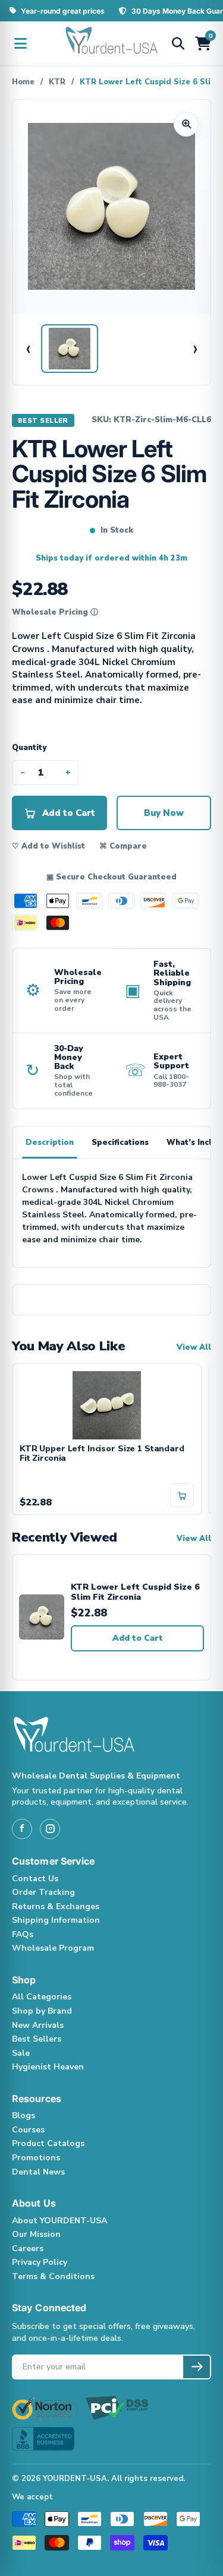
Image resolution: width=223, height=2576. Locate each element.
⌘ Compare (123, 846)
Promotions (36, 2158)
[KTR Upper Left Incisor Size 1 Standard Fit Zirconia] (107, 1404)
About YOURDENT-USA (59, 2221)
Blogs (23, 2115)
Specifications (120, 1143)
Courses (28, 2130)
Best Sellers (37, 2039)
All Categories (42, 1997)
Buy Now (164, 813)
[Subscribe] (197, 2367)
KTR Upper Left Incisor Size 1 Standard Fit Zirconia (102, 1454)
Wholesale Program (53, 1948)
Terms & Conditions (53, 2276)
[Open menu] (20, 43)
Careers (28, 2249)
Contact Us (35, 1879)
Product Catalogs (48, 2143)
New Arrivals (38, 2025)
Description (50, 1143)
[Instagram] (50, 1829)
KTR (57, 82)
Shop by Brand (42, 2011)
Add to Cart (138, 1638)
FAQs (23, 1934)
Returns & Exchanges (56, 1906)
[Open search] (178, 43)
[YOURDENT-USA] (112, 43)
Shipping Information (56, 1920)
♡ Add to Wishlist (48, 846)
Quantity (29, 748)
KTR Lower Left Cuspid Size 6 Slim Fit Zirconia (135, 1592)
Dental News (38, 2172)
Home (23, 82)
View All (194, 1347)
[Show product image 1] (70, 349)
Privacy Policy (40, 2262)
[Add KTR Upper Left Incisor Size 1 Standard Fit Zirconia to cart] (182, 1495)
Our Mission (36, 2234)
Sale (21, 2053)
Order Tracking (43, 1892)
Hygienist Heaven (48, 2067)
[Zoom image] (186, 124)
